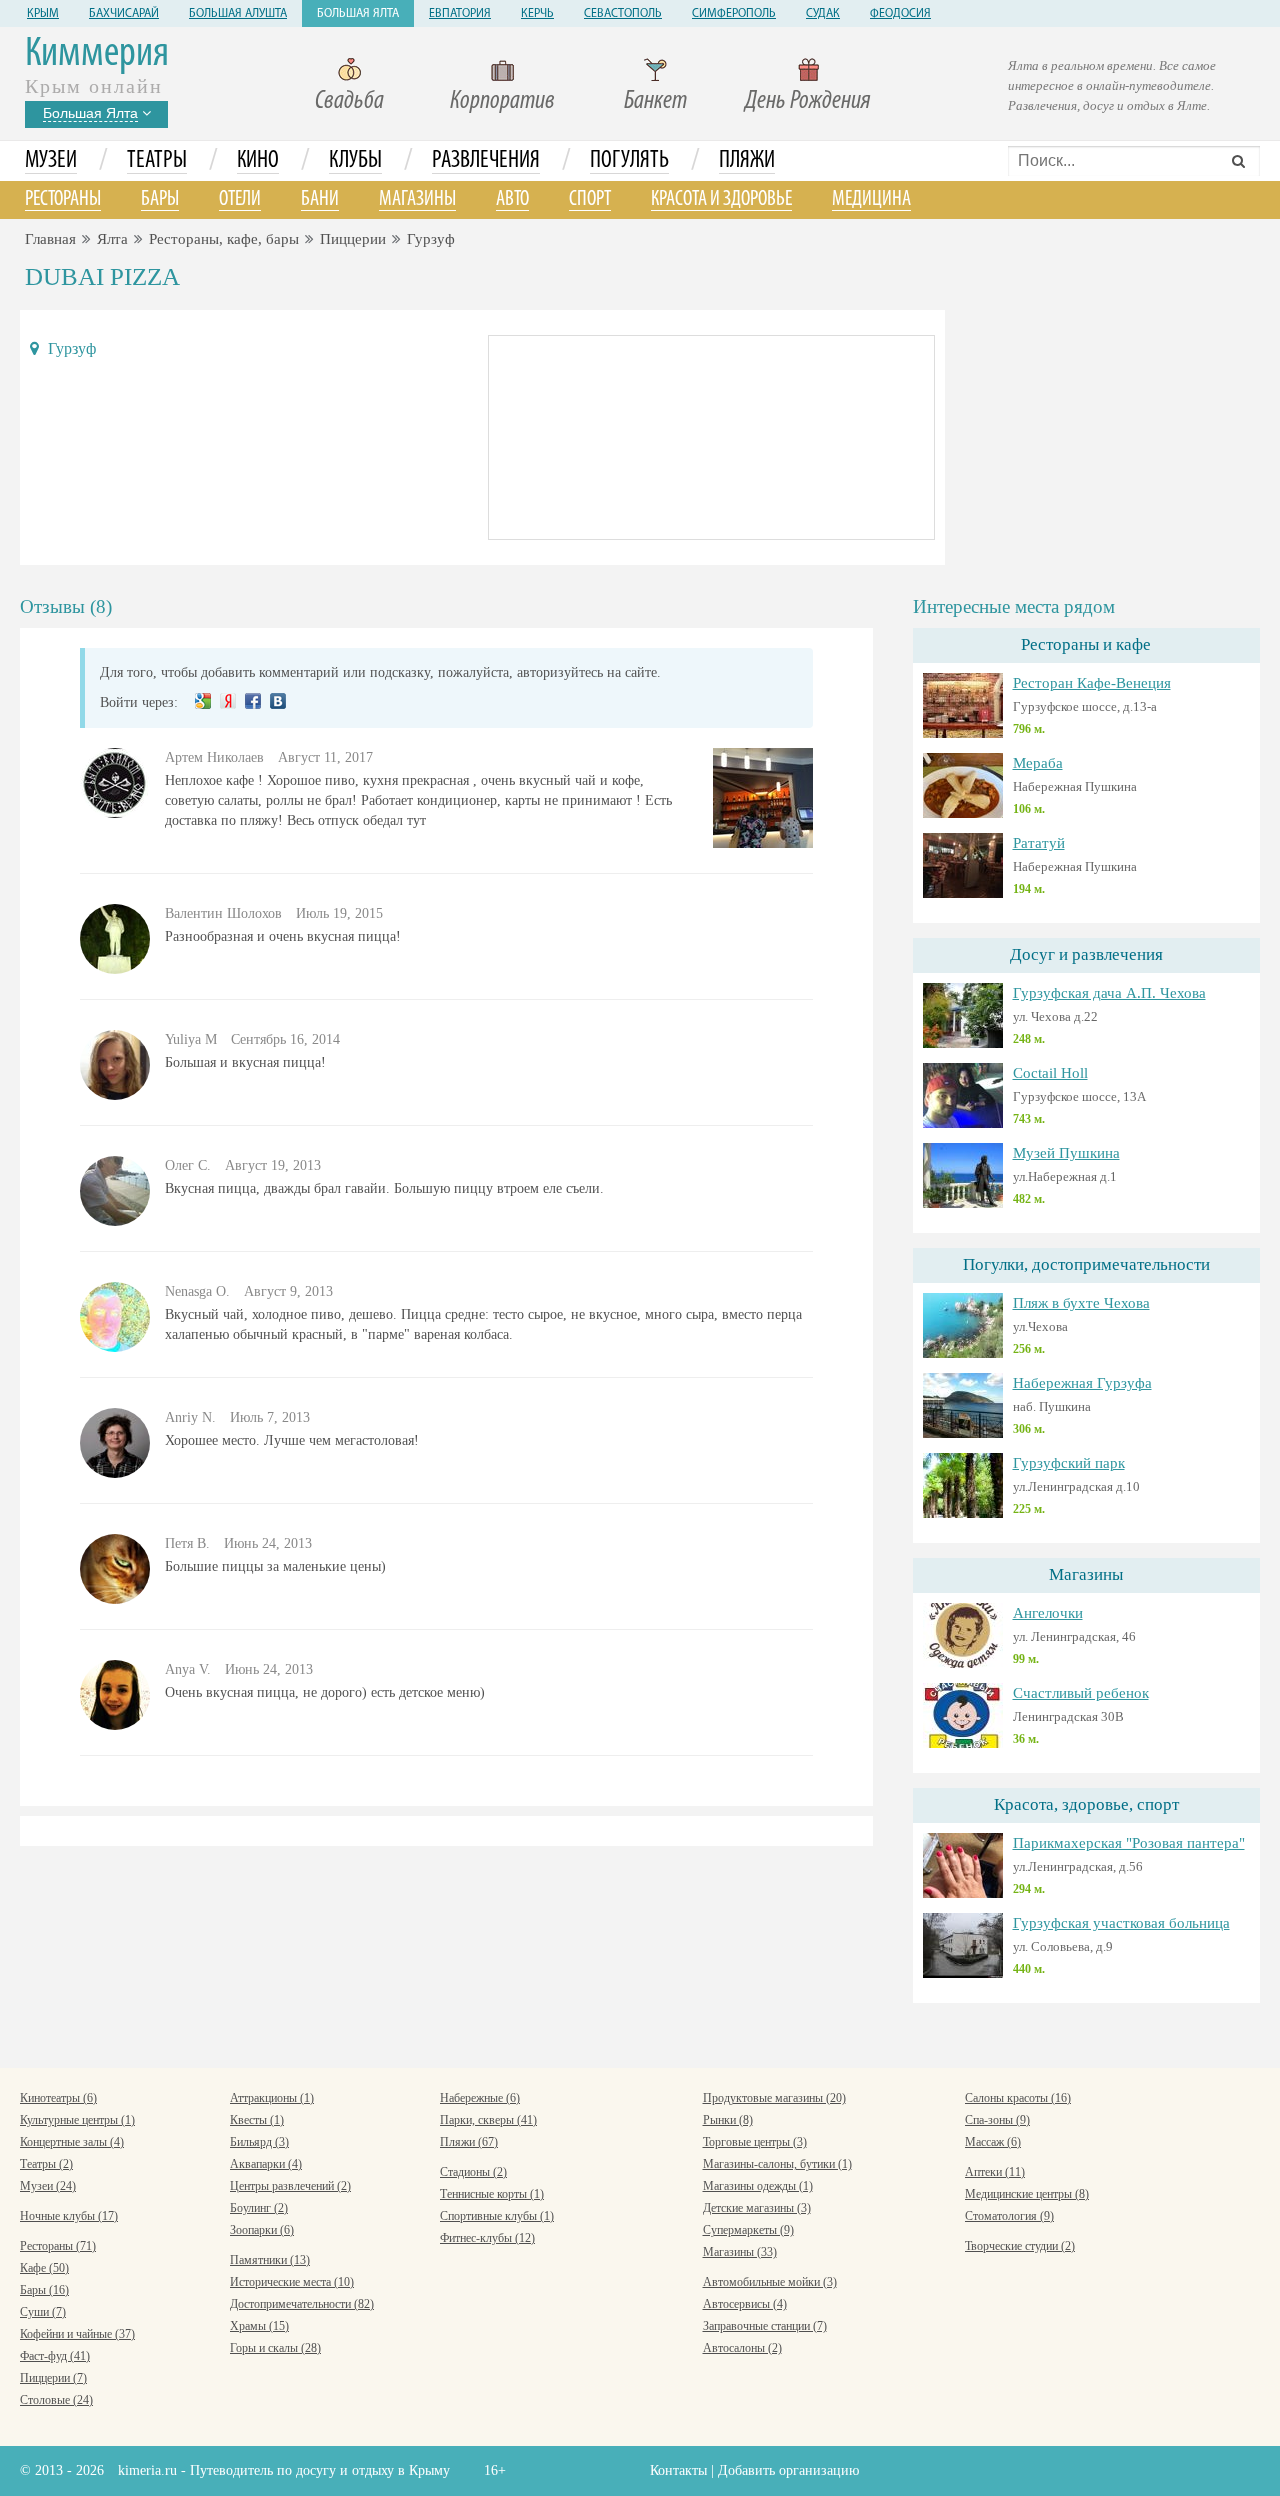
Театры (157, 161)
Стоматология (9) (1009, 2216)
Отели (240, 199)
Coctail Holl (1050, 1073)
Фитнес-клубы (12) (487, 2238)
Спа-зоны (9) (997, 2120)
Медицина (871, 199)
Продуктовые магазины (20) (774, 2098)
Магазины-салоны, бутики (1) (777, 2164)
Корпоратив (502, 101)
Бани (320, 199)
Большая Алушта (238, 14)
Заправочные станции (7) (765, 2326)
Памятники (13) (270, 2260)
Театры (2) (46, 2164)
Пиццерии (353, 239)
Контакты (678, 2470)
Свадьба (349, 101)
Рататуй (1039, 843)
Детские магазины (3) (757, 2208)
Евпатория (460, 14)
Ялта (112, 239)
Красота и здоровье (721, 199)
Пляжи (747, 161)
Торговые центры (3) (755, 2142)
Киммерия (97, 54)
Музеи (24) (48, 2186)
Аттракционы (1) (272, 2098)
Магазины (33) (740, 2252)
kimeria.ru (147, 2470)
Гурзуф (431, 239)
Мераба (1038, 763)
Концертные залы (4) (72, 2142)
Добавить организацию (788, 2470)
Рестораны (63, 199)
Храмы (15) (259, 2326)
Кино (258, 161)
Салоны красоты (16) (1018, 2098)
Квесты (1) (257, 2120)
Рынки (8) (728, 2120)
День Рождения (808, 101)
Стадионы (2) (473, 2172)
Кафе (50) (44, 2268)
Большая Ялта (358, 14)
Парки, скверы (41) (488, 2120)
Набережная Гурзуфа (1082, 1383)
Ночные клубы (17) (69, 2216)
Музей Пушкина (1066, 1153)
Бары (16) (44, 2290)
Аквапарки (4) (266, 2164)
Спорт (590, 199)
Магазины (417, 199)
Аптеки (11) (995, 2172)
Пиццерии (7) (53, 2378)
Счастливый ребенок (1081, 1693)
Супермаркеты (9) (748, 2230)
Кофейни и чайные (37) (77, 2334)
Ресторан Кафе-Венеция (1092, 683)
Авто (512, 199)
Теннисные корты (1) (492, 2194)
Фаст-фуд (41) (55, 2356)
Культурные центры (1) (77, 2120)
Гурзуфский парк (1069, 1463)
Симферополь (734, 14)
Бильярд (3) (259, 2142)
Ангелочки (1048, 1613)
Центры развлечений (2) (290, 2186)
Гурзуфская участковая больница (1121, 1923)
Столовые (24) (56, 2400)
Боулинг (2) (259, 2208)
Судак (823, 14)
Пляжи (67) (469, 2142)
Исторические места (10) (292, 2282)
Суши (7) (43, 2312)
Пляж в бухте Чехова (1081, 1303)
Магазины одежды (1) (758, 2186)
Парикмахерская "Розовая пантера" (1129, 1843)
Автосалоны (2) (742, 2348)
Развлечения (486, 161)
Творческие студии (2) (1020, 2246)
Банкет (655, 101)
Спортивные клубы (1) (497, 2216)
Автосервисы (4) (745, 2304)
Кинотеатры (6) (58, 2098)
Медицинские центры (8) (1027, 2194)
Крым (43, 14)
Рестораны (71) (58, 2246)
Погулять (629, 161)
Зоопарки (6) (262, 2230)
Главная (50, 239)
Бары (160, 199)
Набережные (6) (480, 2098)
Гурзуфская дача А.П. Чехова (1109, 993)
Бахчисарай (124, 14)
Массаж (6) (993, 2142)
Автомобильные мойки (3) (770, 2282)
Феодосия (900, 14)
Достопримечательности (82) (302, 2304)
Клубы (355, 161)
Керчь (537, 14)
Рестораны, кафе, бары (224, 239)
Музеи (51, 161)
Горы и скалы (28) (275, 2348)
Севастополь (623, 14)
